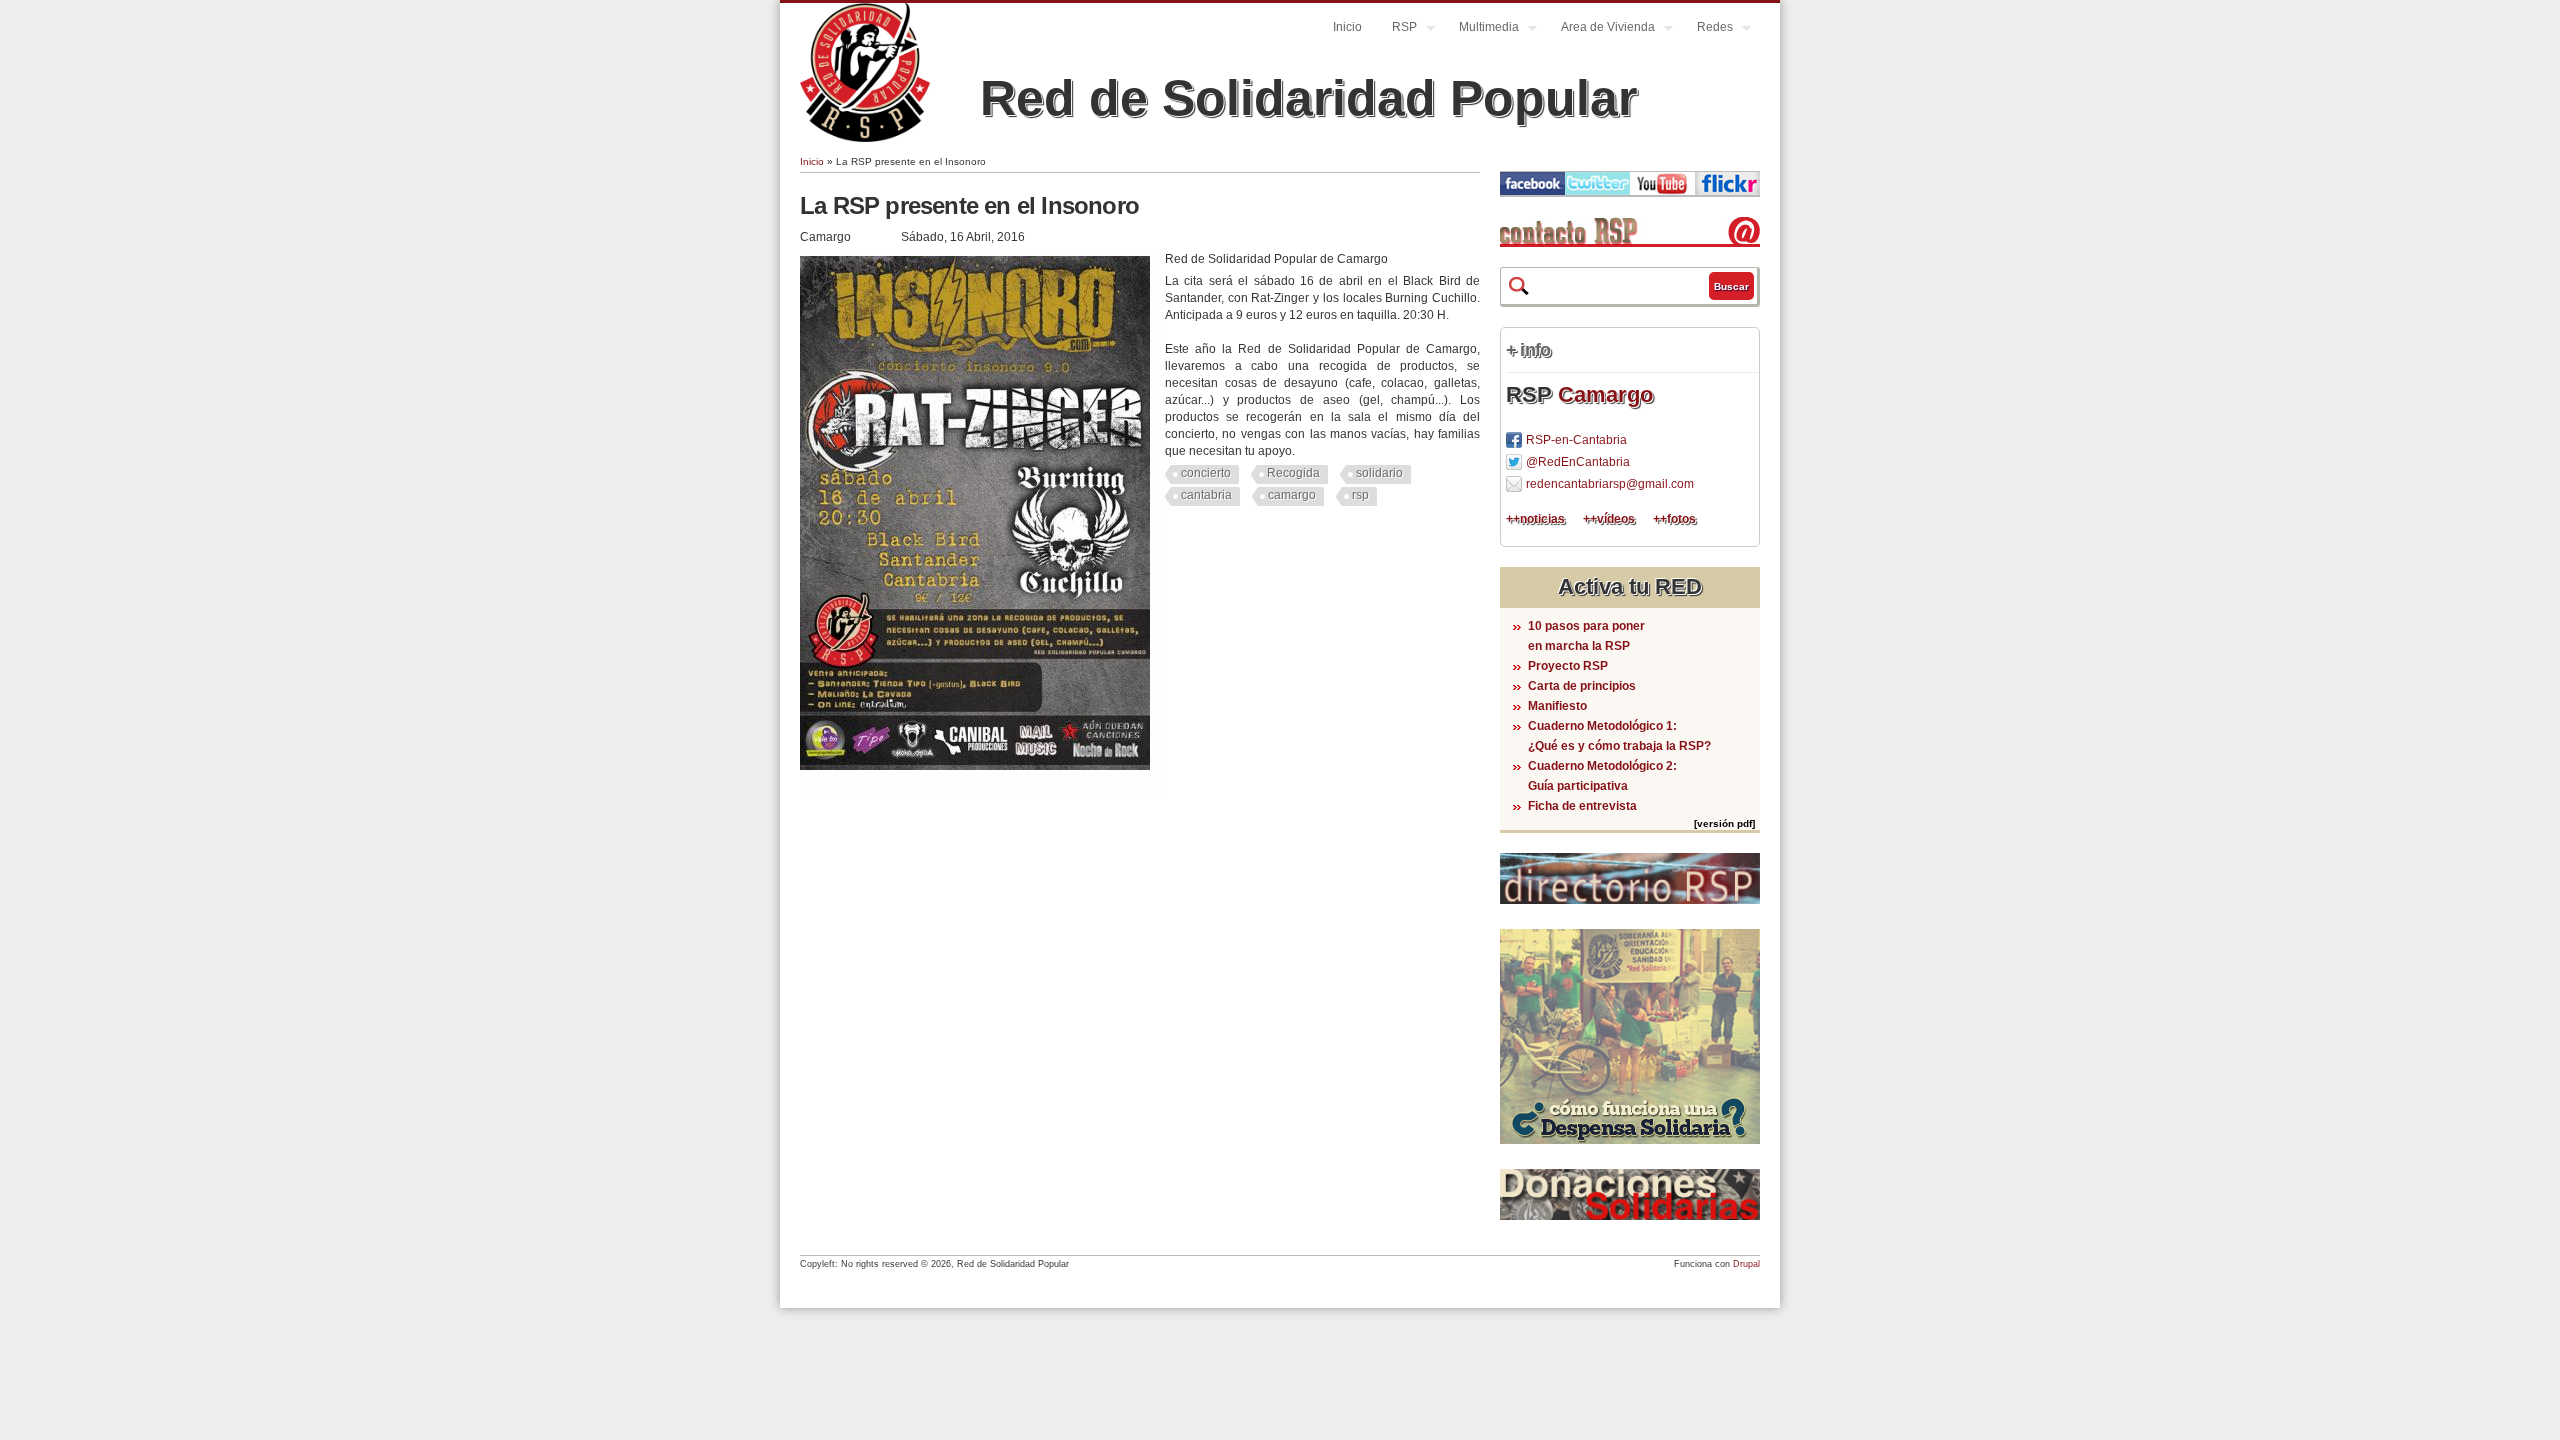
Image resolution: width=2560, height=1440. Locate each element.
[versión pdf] (1724, 823)
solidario (1379, 473)
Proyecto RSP (1568, 666)
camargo (1292, 495)
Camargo (1605, 394)
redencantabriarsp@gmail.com (1610, 484)
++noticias (1535, 519)
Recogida (1293, 473)
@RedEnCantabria (1578, 462)
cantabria (1206, 495)
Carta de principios (1582, 686)
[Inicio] (865, 138)
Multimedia (1481, 29)
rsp (1360, 495)
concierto (1206, 473)
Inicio (1347, 27)
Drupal (1746, 1264)
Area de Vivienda (1600, 29)
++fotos (1674, 519)
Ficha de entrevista (1582, 806)
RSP (1397, 29)
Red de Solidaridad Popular (1308, 98)
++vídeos (1609, 519)
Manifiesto (1557, 706)
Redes (1707, 29)
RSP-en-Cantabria (1576, 440)
